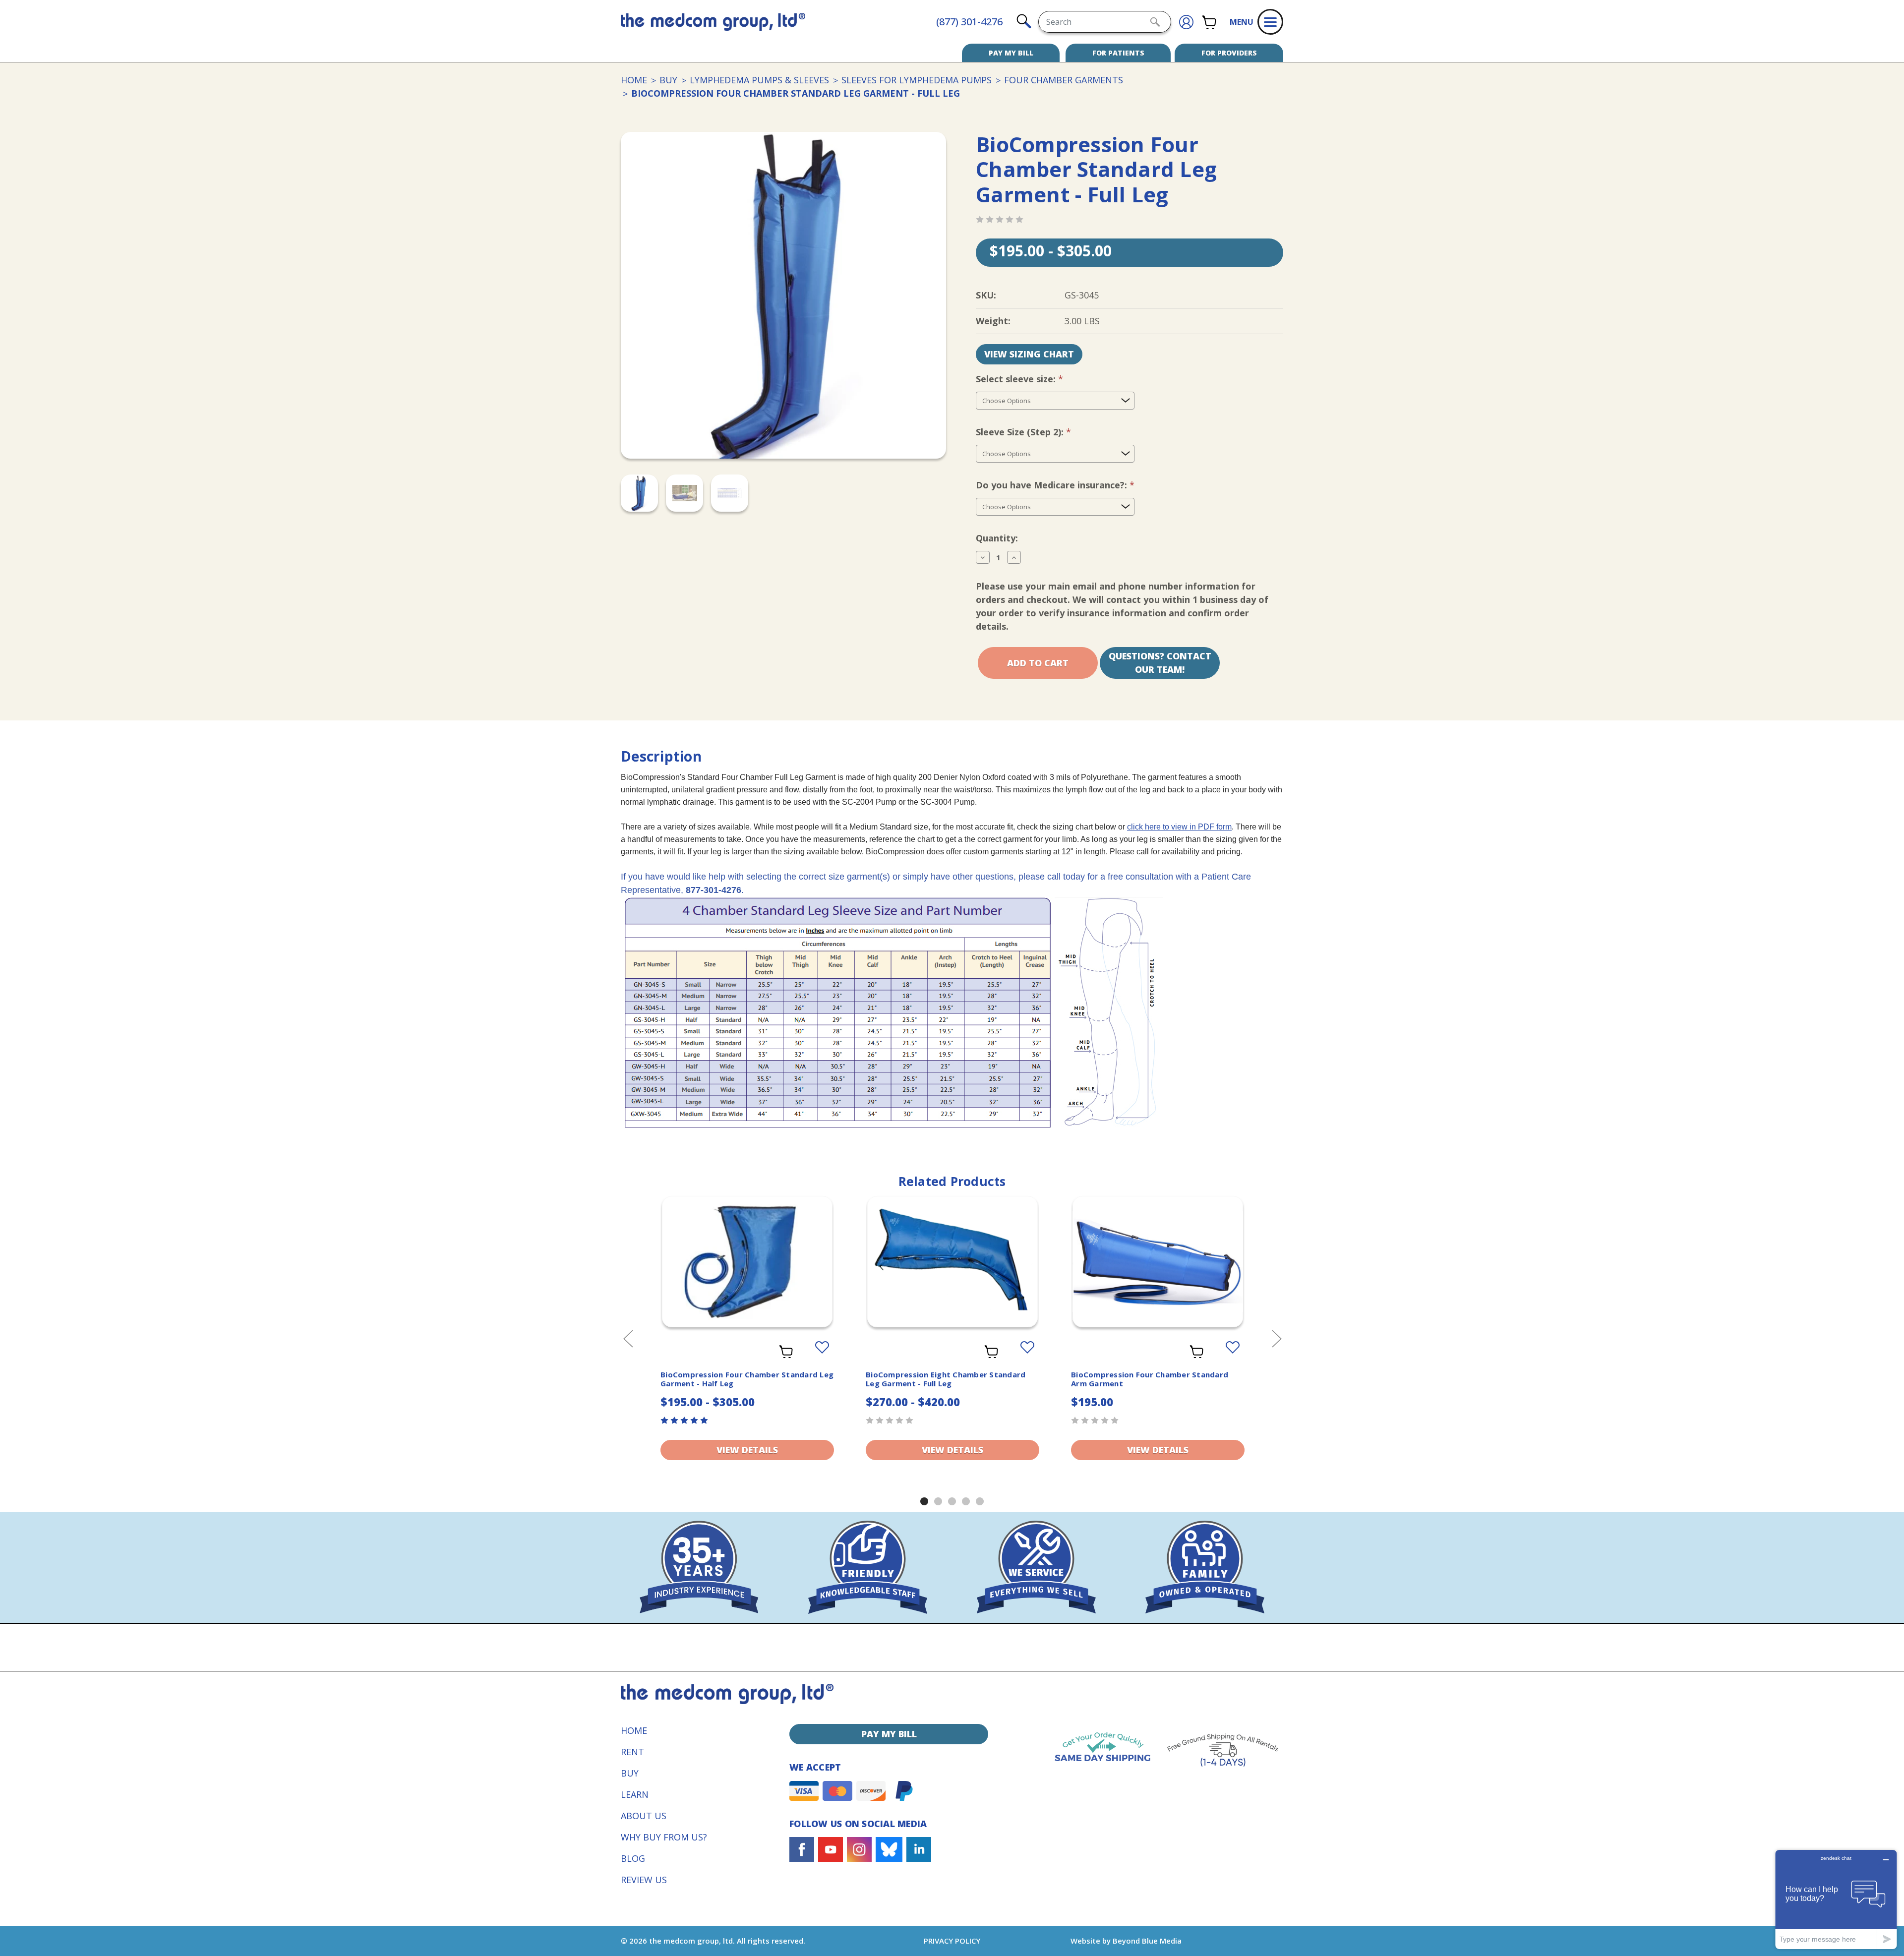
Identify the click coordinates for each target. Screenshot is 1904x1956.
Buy (630, 1773)
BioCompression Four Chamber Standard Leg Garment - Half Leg (747, 1379)
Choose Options (747, 1274)
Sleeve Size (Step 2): (1040, 432)
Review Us (644, 1880)
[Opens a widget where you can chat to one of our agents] (1836, 1899)
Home (634, 1730)
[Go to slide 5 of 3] (980, 1501)
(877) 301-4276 (969, 22)
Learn (635, 1794)
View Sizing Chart (1029, 354)
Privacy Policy (952, 1941)
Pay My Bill (1011, 53)
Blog (633, 1858)
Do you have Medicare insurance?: (1072, 485)
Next (1276, 1338)
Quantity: (997, 538)
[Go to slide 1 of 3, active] (924, 1501)
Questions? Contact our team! (1160, 663)
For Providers (1229, 53)
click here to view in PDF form (1179, 827)
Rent (632, 1752)
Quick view (747, 1253)
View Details (747, 1450)
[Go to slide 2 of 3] (938, 1501)
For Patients (1118, 53)
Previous (628, 1338)
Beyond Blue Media (1147, 1941)
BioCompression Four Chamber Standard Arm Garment (1150, 1379)
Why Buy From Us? (664, 1837)
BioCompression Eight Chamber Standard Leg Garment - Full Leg (946, 1379)
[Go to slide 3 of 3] (952, 1501)
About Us (644, 1816)
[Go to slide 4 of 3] (966, 1501)
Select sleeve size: (1036, 379)
